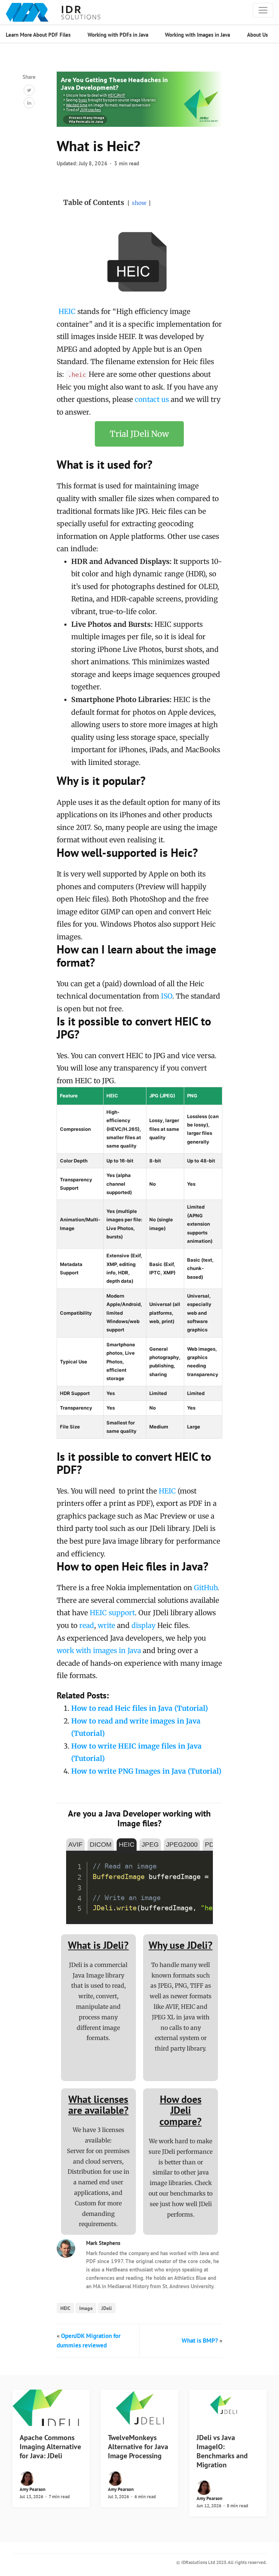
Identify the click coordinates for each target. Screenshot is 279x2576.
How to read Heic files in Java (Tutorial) (139, 1708)
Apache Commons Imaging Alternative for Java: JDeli (50, 2447)
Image (86, 2308)
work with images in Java (99, 1650)
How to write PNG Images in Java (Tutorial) (146, 1771)
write (106, 1625)
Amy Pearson (33, 2489)
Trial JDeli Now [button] (139, 434)
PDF (211, 1845)
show (139, 203)
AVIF (75, 1845)
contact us (152, 399)
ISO (167, 996)
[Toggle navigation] (263, 10)
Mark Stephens (103, 2243)
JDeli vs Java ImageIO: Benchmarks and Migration (222, 2451)
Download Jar (190, 1860)
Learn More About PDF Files (38, 35)
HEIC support (112, 1613)
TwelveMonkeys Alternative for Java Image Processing (138, 2447)
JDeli (107, 2308)
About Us (257, 35)
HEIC (67, 311)
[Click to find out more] (139, 100)
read (87, 1625)
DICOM (101, 1845)
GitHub (206, 1588)
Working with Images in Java (197, 35)
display (143, 1625)
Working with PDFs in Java (118, 35)
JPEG (150, 1845)
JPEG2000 (182, 1845)
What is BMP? (200, 2341)
